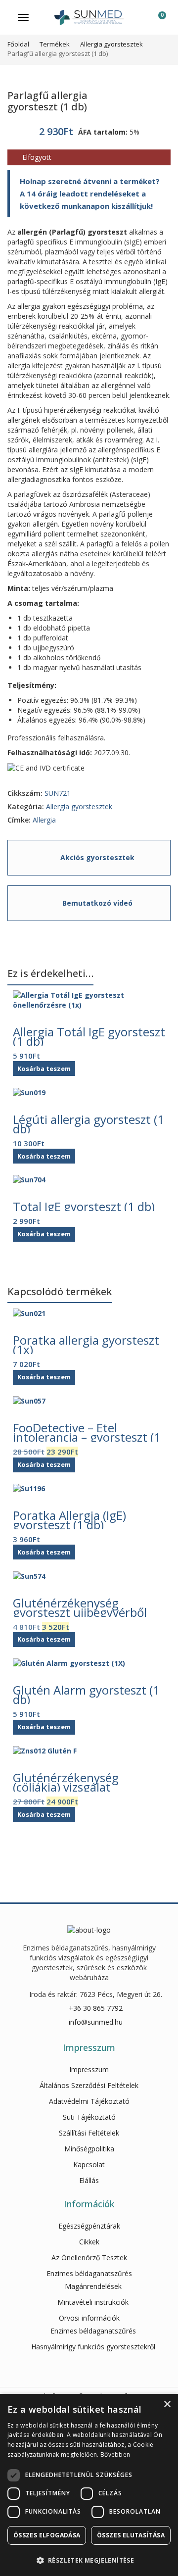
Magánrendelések (93, 2286)
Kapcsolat (89, 2164)
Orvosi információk (89, 2318)
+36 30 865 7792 (96, 2008)
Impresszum (89, 2069)
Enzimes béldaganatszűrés (89, 2273)
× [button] (167, 2405)
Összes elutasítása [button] (131, 2535)
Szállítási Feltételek (89, 2133)
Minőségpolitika (89, 2149)
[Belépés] (139, 20)
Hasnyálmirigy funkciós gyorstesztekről (93, 2347)
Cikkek (89, 2242)
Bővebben (115, 2454)
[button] (89, 2560)
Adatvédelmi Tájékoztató (89, 2101)
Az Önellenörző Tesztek (89, 2258)
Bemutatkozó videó (97, 903)
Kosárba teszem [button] (44, 1069)
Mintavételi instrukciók (93, 2302)
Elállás (89, 2180)
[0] (156, 20)
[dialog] (89, 2485)
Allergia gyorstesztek (79, 806)
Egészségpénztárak (89, 2226)
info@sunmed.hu (96, 2022)
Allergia (44, 820)
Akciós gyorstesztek (97, 857)
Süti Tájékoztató (89, 2117)
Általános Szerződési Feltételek (89, 2085)
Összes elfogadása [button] (47, 2535)
